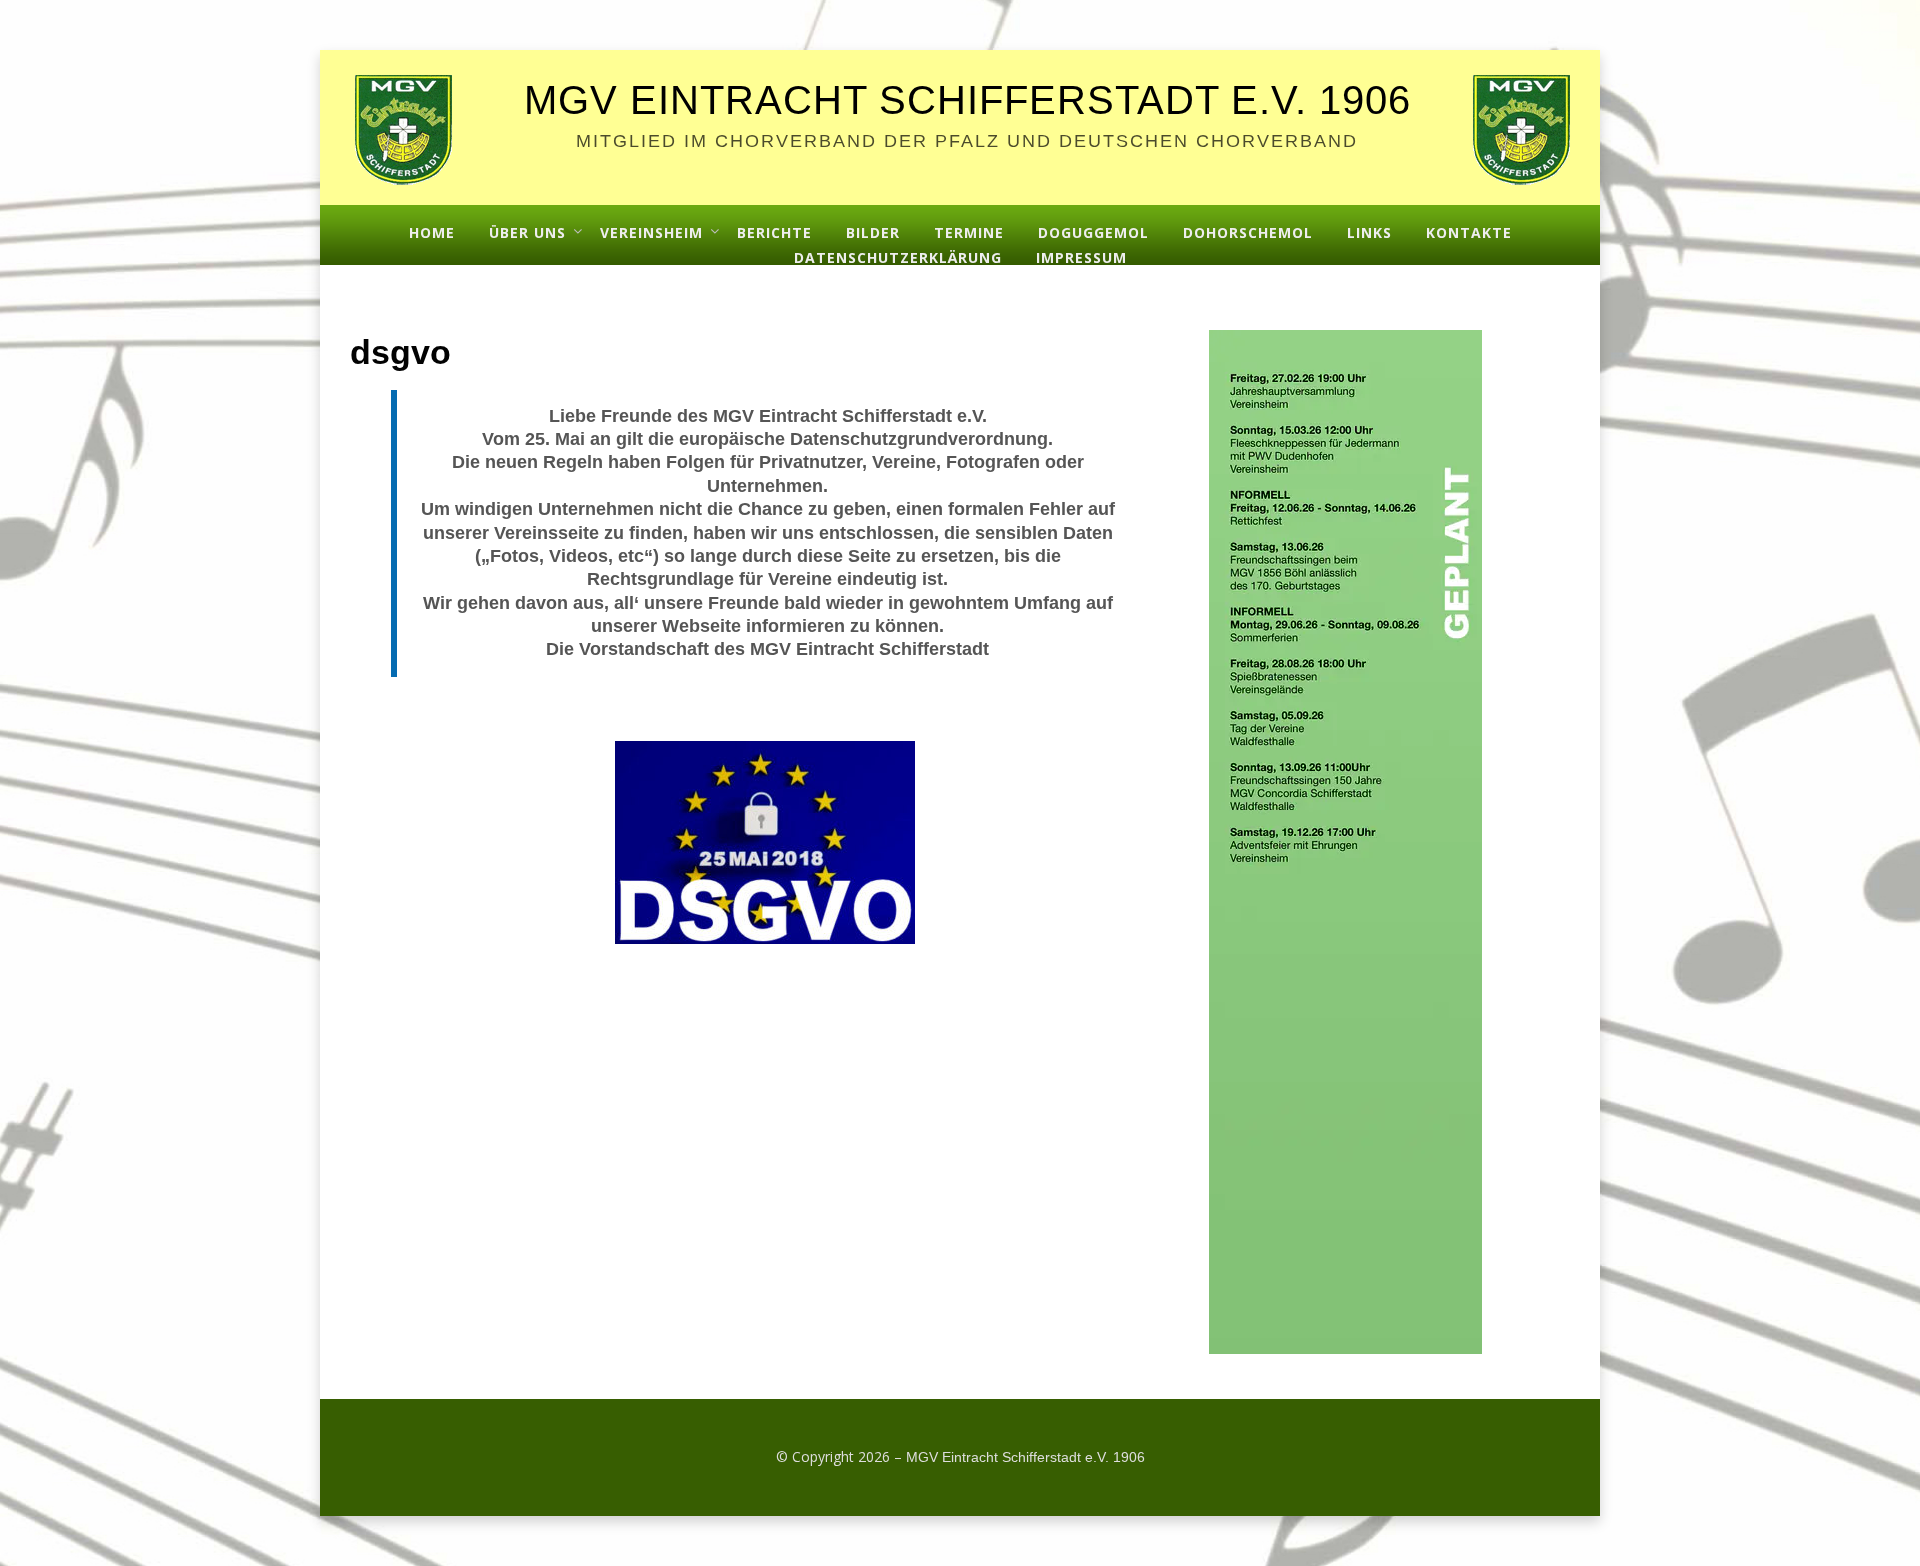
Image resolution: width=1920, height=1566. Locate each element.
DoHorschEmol (1248, 232)
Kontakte (1469, 232)
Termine (969, 232)
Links (1369, 232)
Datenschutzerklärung (898, 257)
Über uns (527, 232)
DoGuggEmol (1093, 232)
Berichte (774, 232)
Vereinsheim (651, 232)
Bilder (873, 232)
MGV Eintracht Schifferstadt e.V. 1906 (967, 100)
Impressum (1081, 257)
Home (432, 232)
